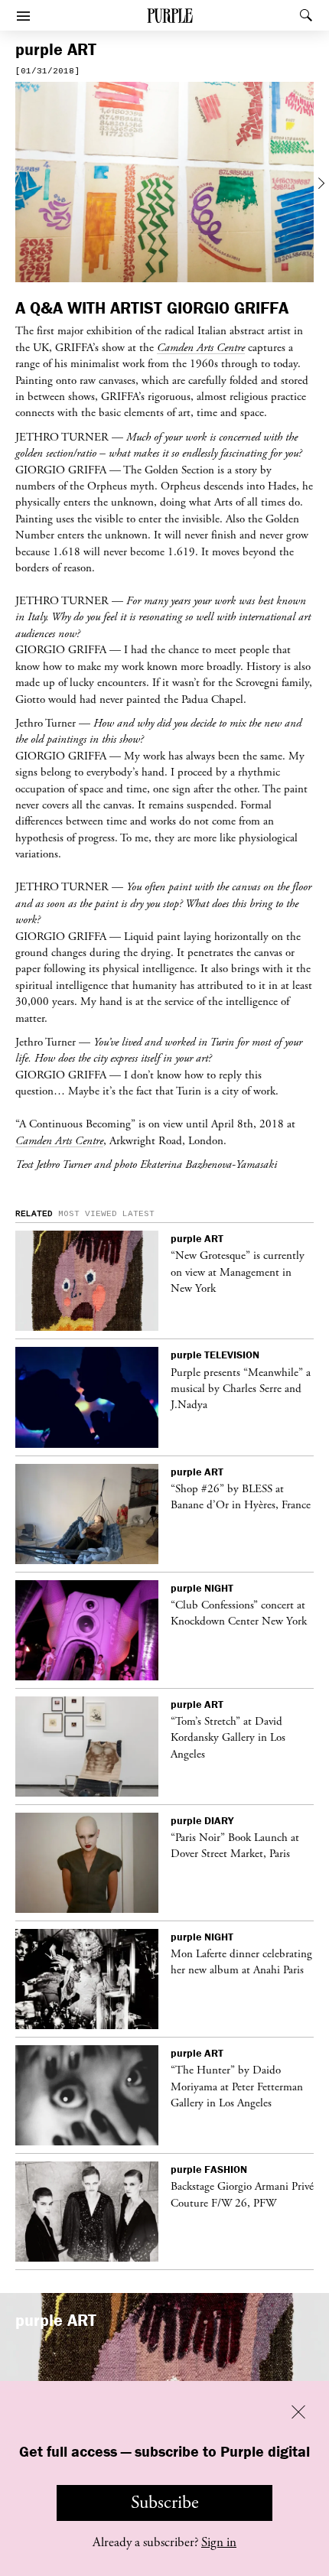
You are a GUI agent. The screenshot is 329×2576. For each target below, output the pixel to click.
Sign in (219, 2542)
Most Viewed (88, 1214)
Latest (138, 1214)
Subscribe (165, 2503)
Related (34, 1214)
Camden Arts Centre (59, 1140)
